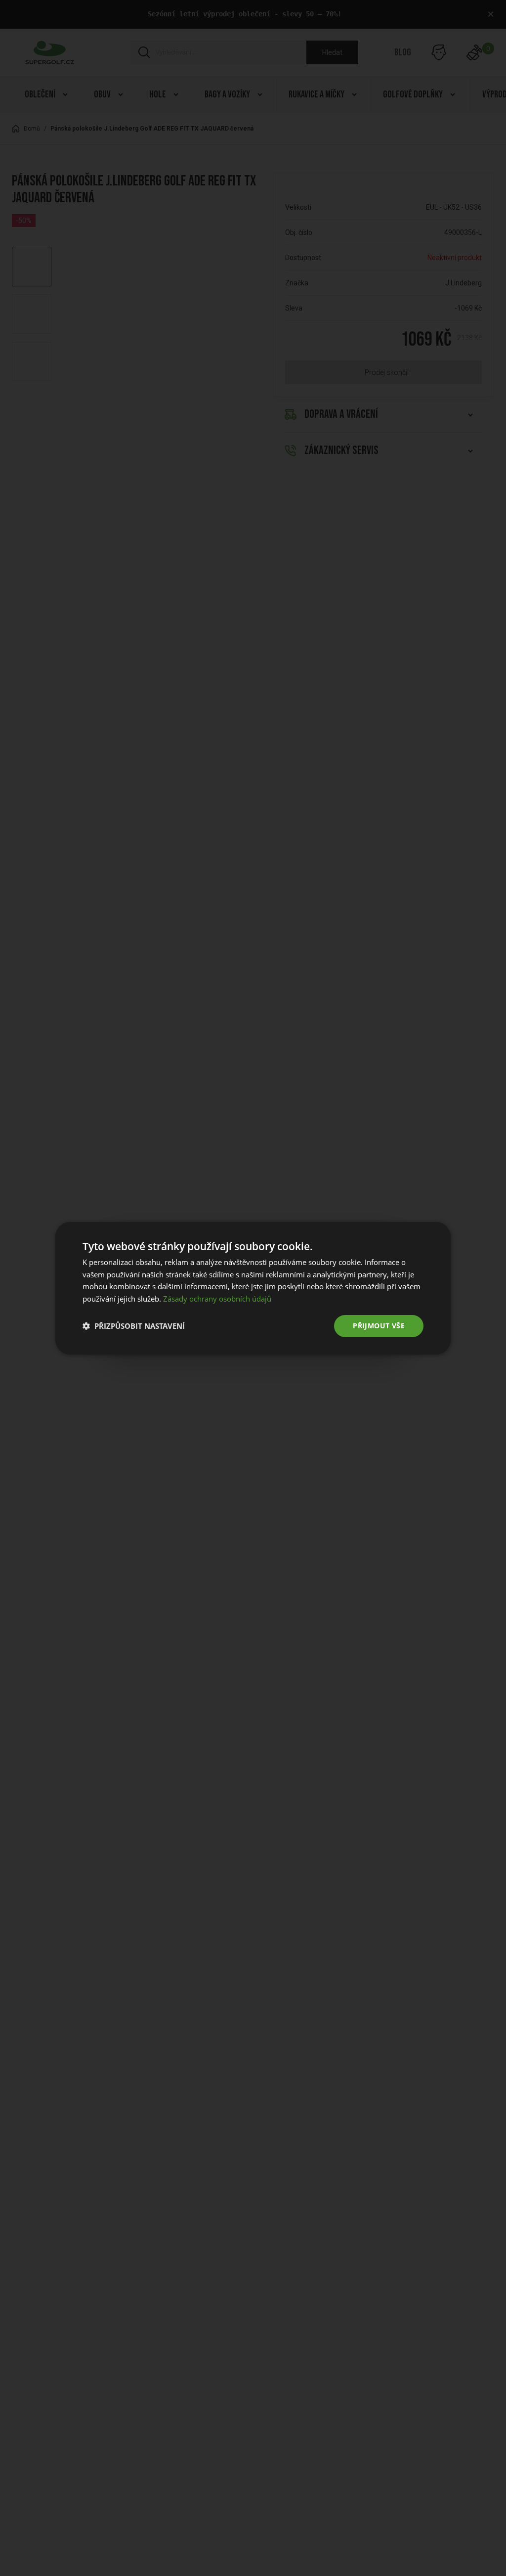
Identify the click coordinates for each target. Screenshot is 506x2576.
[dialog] (253, 1288)
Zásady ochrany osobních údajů (217, 1299)
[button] (134, 1326)
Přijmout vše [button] (379, 1326)
